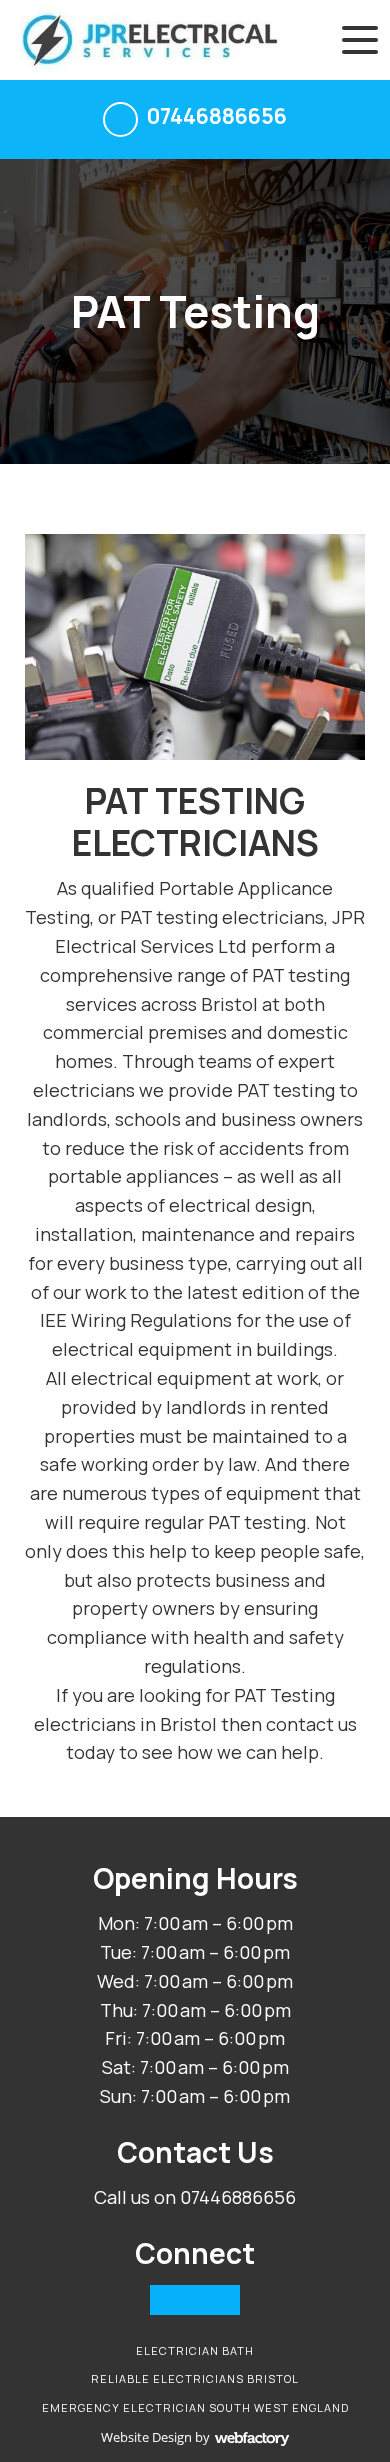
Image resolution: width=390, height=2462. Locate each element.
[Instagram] (195, 2300)
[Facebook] (165, 2300)
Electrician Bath (195, 2350)
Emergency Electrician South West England (195, 2407)
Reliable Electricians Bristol (195, 2378)
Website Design (146, 2437)
